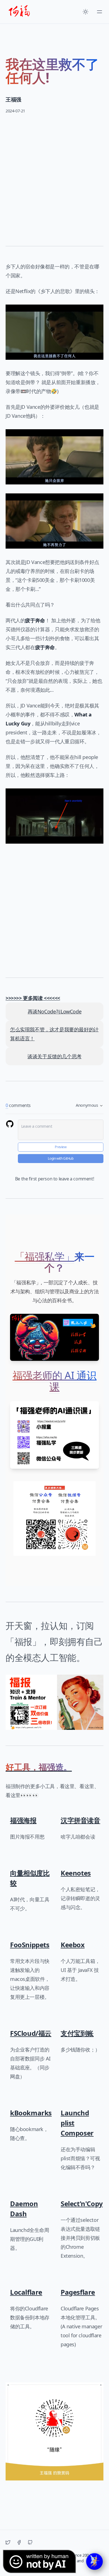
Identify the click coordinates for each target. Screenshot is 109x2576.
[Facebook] (19, 2542)
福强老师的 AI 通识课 (55, 1381)
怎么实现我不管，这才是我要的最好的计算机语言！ (54, 1034)
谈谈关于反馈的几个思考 (54, 1056)
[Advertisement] (54, 176)
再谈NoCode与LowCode (55, 1011)
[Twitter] (8, 2542)
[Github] (30, 2542)
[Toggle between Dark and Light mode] (86, 12)
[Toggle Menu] (99, 12)
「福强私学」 (45, 1256)
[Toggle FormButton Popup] (94, 2561)
